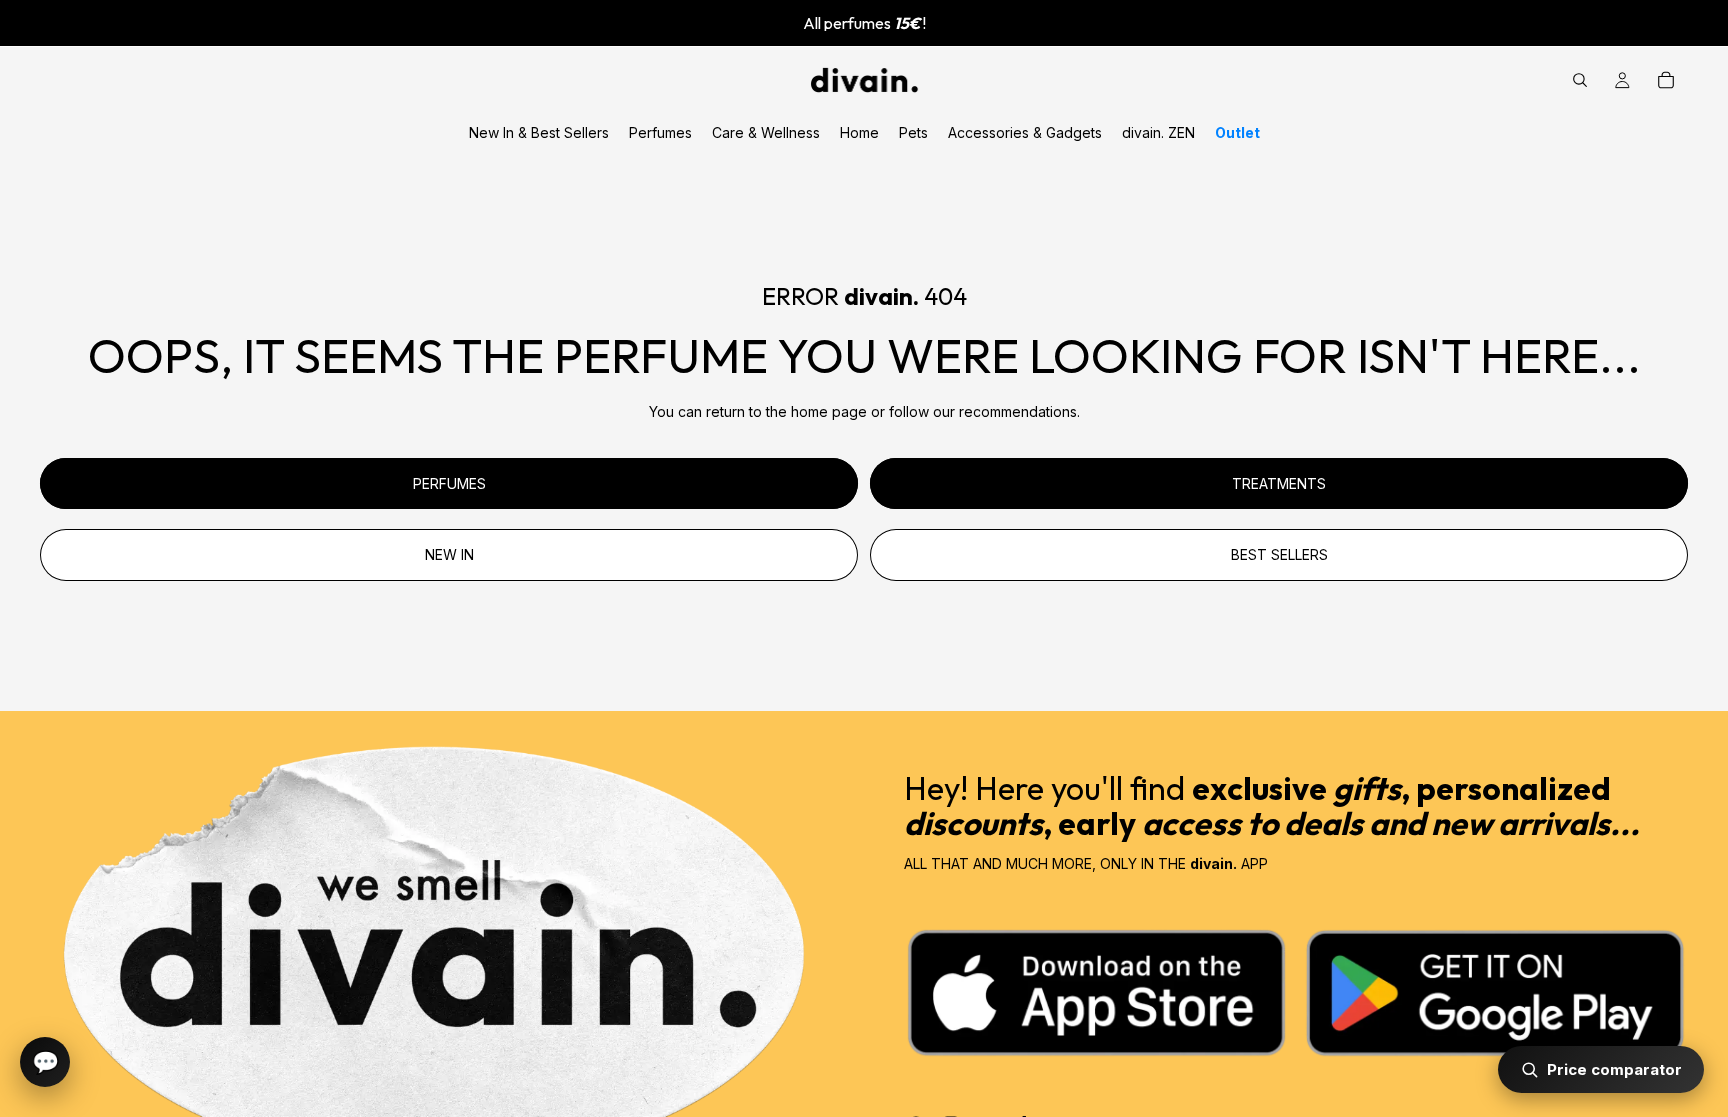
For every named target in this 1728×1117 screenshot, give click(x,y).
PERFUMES (449, 483)
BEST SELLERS (1279, 554)
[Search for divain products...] (1580, 80)
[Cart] (1666, 80)
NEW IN (449, 554)
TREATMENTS (1279, 483)
